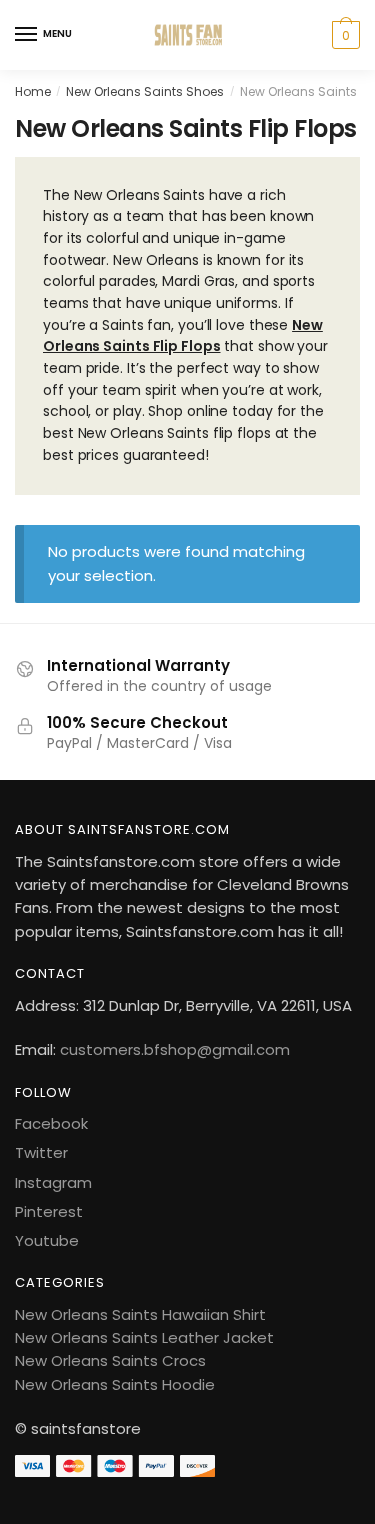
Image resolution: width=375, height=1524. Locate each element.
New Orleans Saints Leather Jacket (144, 1337)
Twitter (41, 1152)
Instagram (53, 1182)
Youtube (47, 1240)
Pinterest (49, 1211)
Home (33, 91)
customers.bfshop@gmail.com (175, 1049)
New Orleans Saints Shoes (145, 91)
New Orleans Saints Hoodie (115, 1384)
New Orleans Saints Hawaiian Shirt (140, 1314)
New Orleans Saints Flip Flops (183, 336)
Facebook (51, 1123)
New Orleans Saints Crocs (110, 1360)
